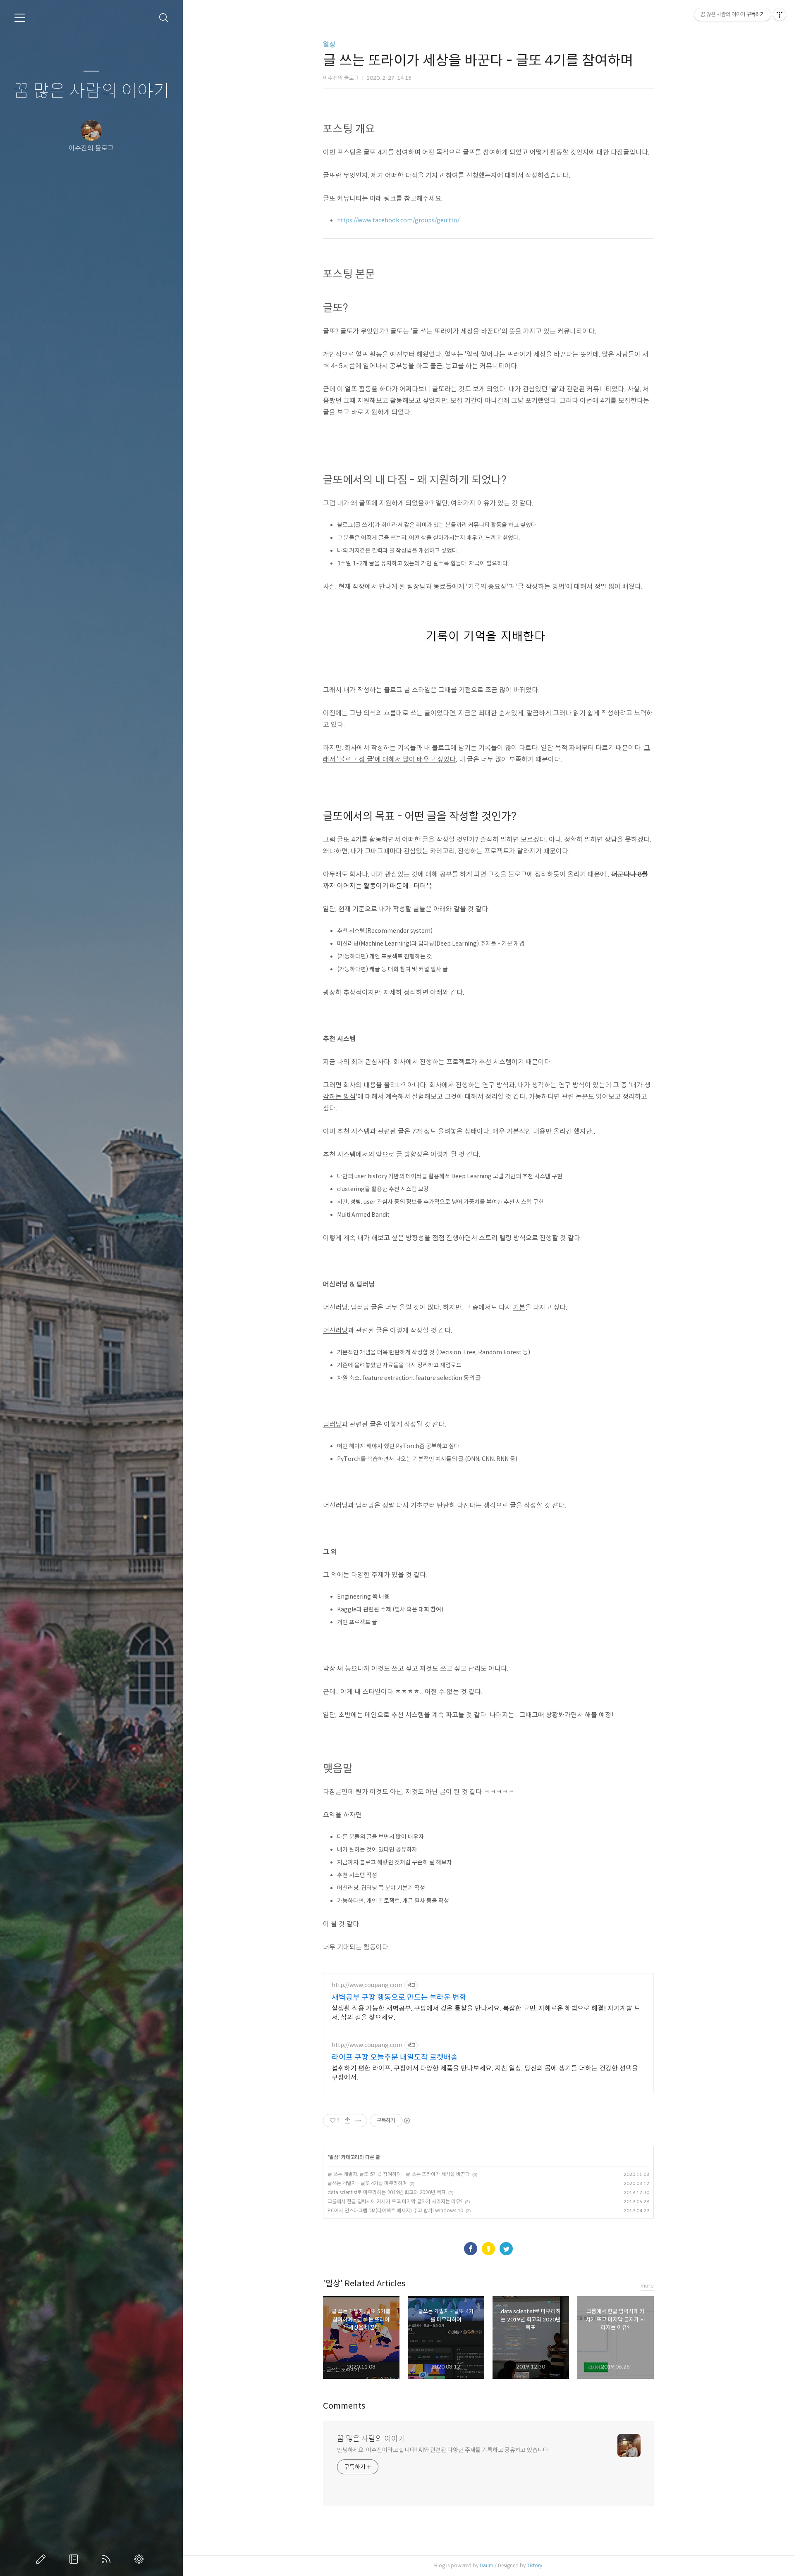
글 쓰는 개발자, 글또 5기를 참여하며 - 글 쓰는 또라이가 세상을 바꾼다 (399, 2174)
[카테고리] (20, 18)
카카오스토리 (488, 2249)
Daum (487, 2565)
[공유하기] (348, 2121)
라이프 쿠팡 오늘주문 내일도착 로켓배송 (395, 2057)
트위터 (506, 2249)
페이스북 (471, 2249)
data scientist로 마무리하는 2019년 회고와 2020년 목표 (387, 2192)
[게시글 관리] (358, 2121)
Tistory (535, 2565)
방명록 (75, 2559)
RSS (108, 2559)
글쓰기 (43, 2559)
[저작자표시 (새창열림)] (407, 2121)
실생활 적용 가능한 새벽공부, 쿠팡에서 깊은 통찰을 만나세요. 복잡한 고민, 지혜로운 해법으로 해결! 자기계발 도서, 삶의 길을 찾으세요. (486, 2013)
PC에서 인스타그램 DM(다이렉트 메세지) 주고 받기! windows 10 (395, 2210)
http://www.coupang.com (367, 1985)
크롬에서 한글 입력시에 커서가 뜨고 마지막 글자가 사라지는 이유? (395, 2201)
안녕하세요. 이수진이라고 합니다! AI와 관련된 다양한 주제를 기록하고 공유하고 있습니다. (443, 2450)
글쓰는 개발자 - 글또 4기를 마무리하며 (367, 2183)
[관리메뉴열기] (780, 14)
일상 (329, 44)
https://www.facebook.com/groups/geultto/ (398, 220)
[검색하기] (164, 18)
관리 (141, 2559)
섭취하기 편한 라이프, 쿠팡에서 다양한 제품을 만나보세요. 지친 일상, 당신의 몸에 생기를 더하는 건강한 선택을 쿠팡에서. (485, 2073)
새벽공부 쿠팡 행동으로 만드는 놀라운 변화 (399, 1997)
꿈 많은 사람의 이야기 (91, 91)
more (647, 2286)
